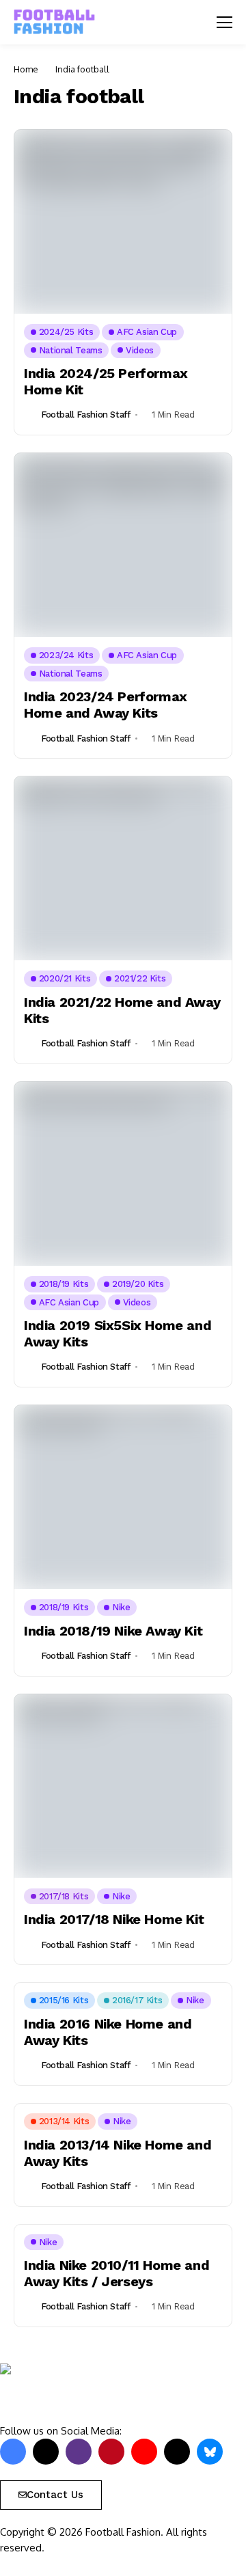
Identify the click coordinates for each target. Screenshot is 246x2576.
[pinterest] (111, 2452)
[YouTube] (144, 2452)
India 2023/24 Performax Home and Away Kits (106, 705)
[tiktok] (177, 2452)
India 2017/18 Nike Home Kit (114, 1919)
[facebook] (13, 2452)
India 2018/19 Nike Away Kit (113, 1631)
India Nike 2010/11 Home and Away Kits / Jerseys (117, 2273)
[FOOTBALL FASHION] (55, 22)
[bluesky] (210, 2452)
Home (26, 69)
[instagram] (79, 2452)
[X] (46, 2452)
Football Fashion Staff (85, 415)
